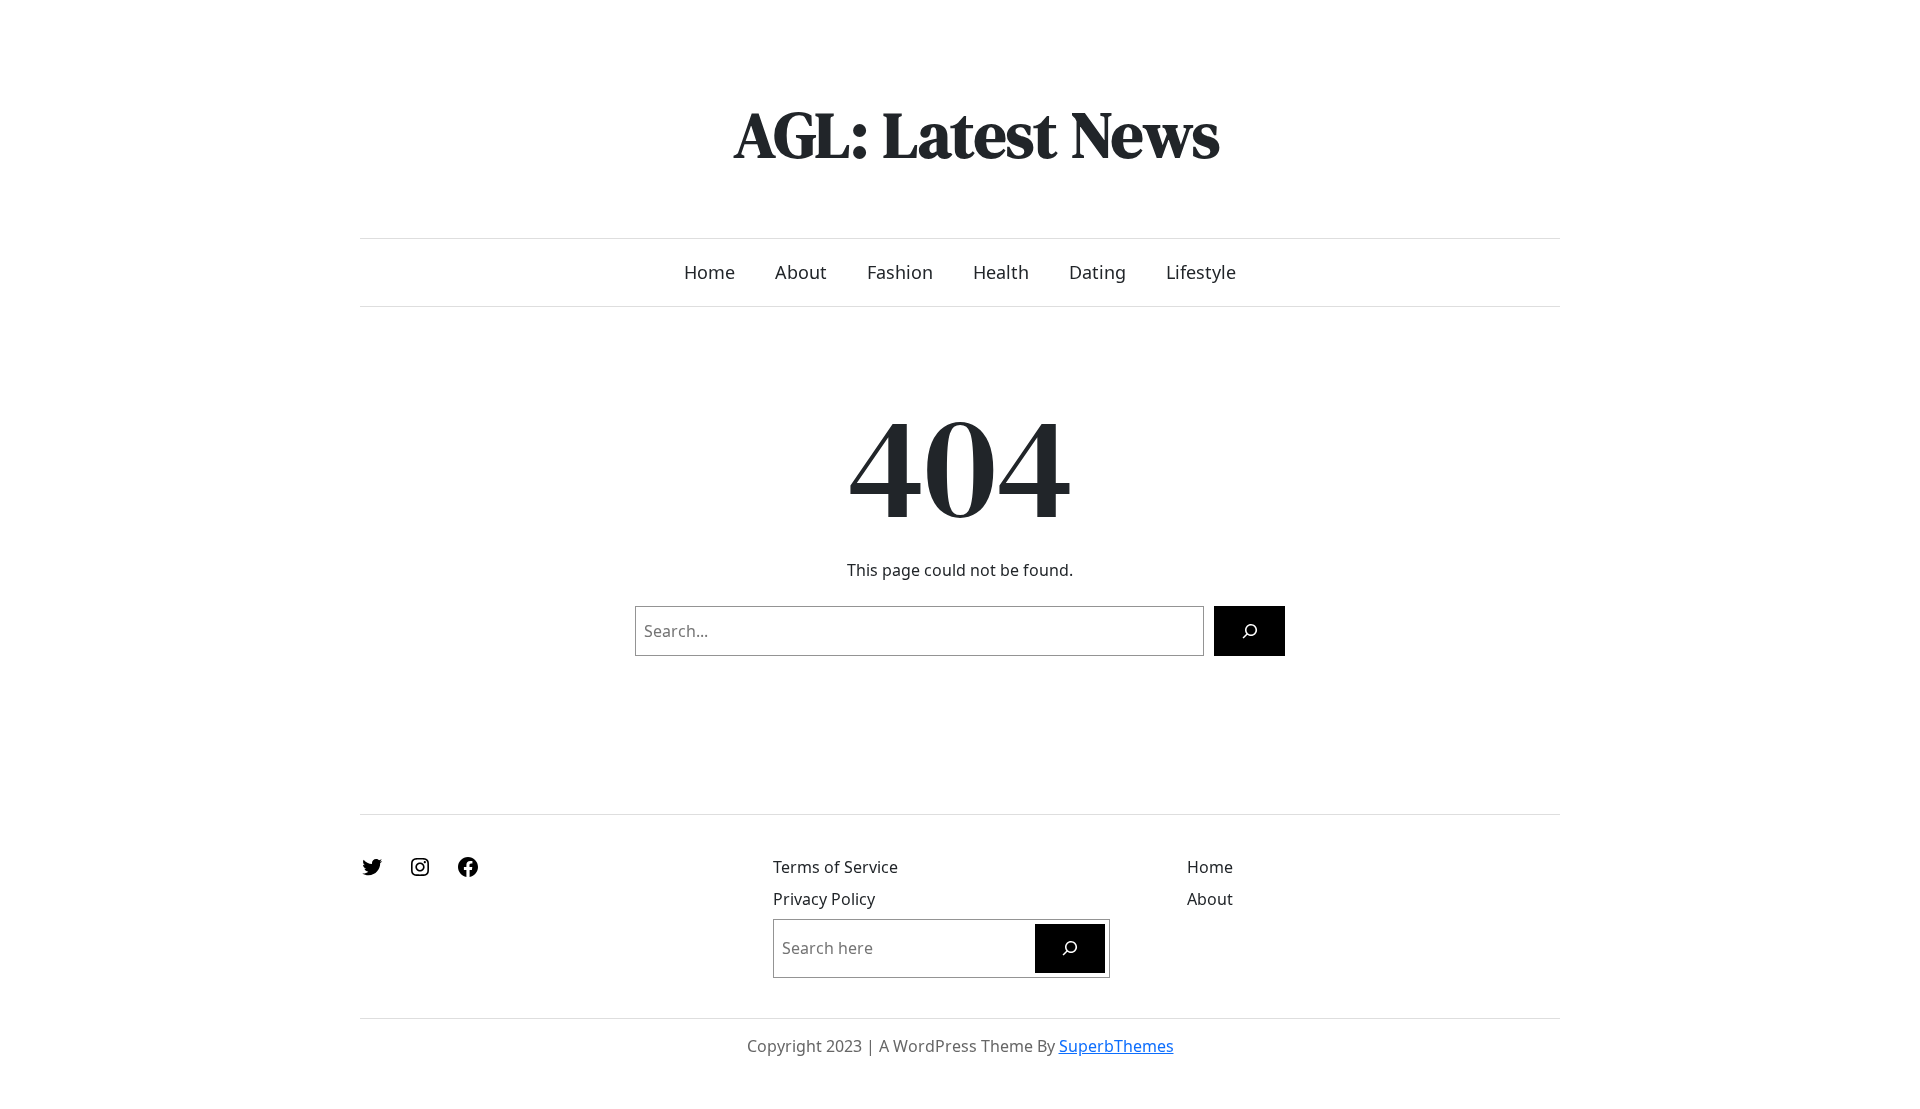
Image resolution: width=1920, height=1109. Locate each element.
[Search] (1249, 630)
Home (709, 272)
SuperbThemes (1116, 1046)
